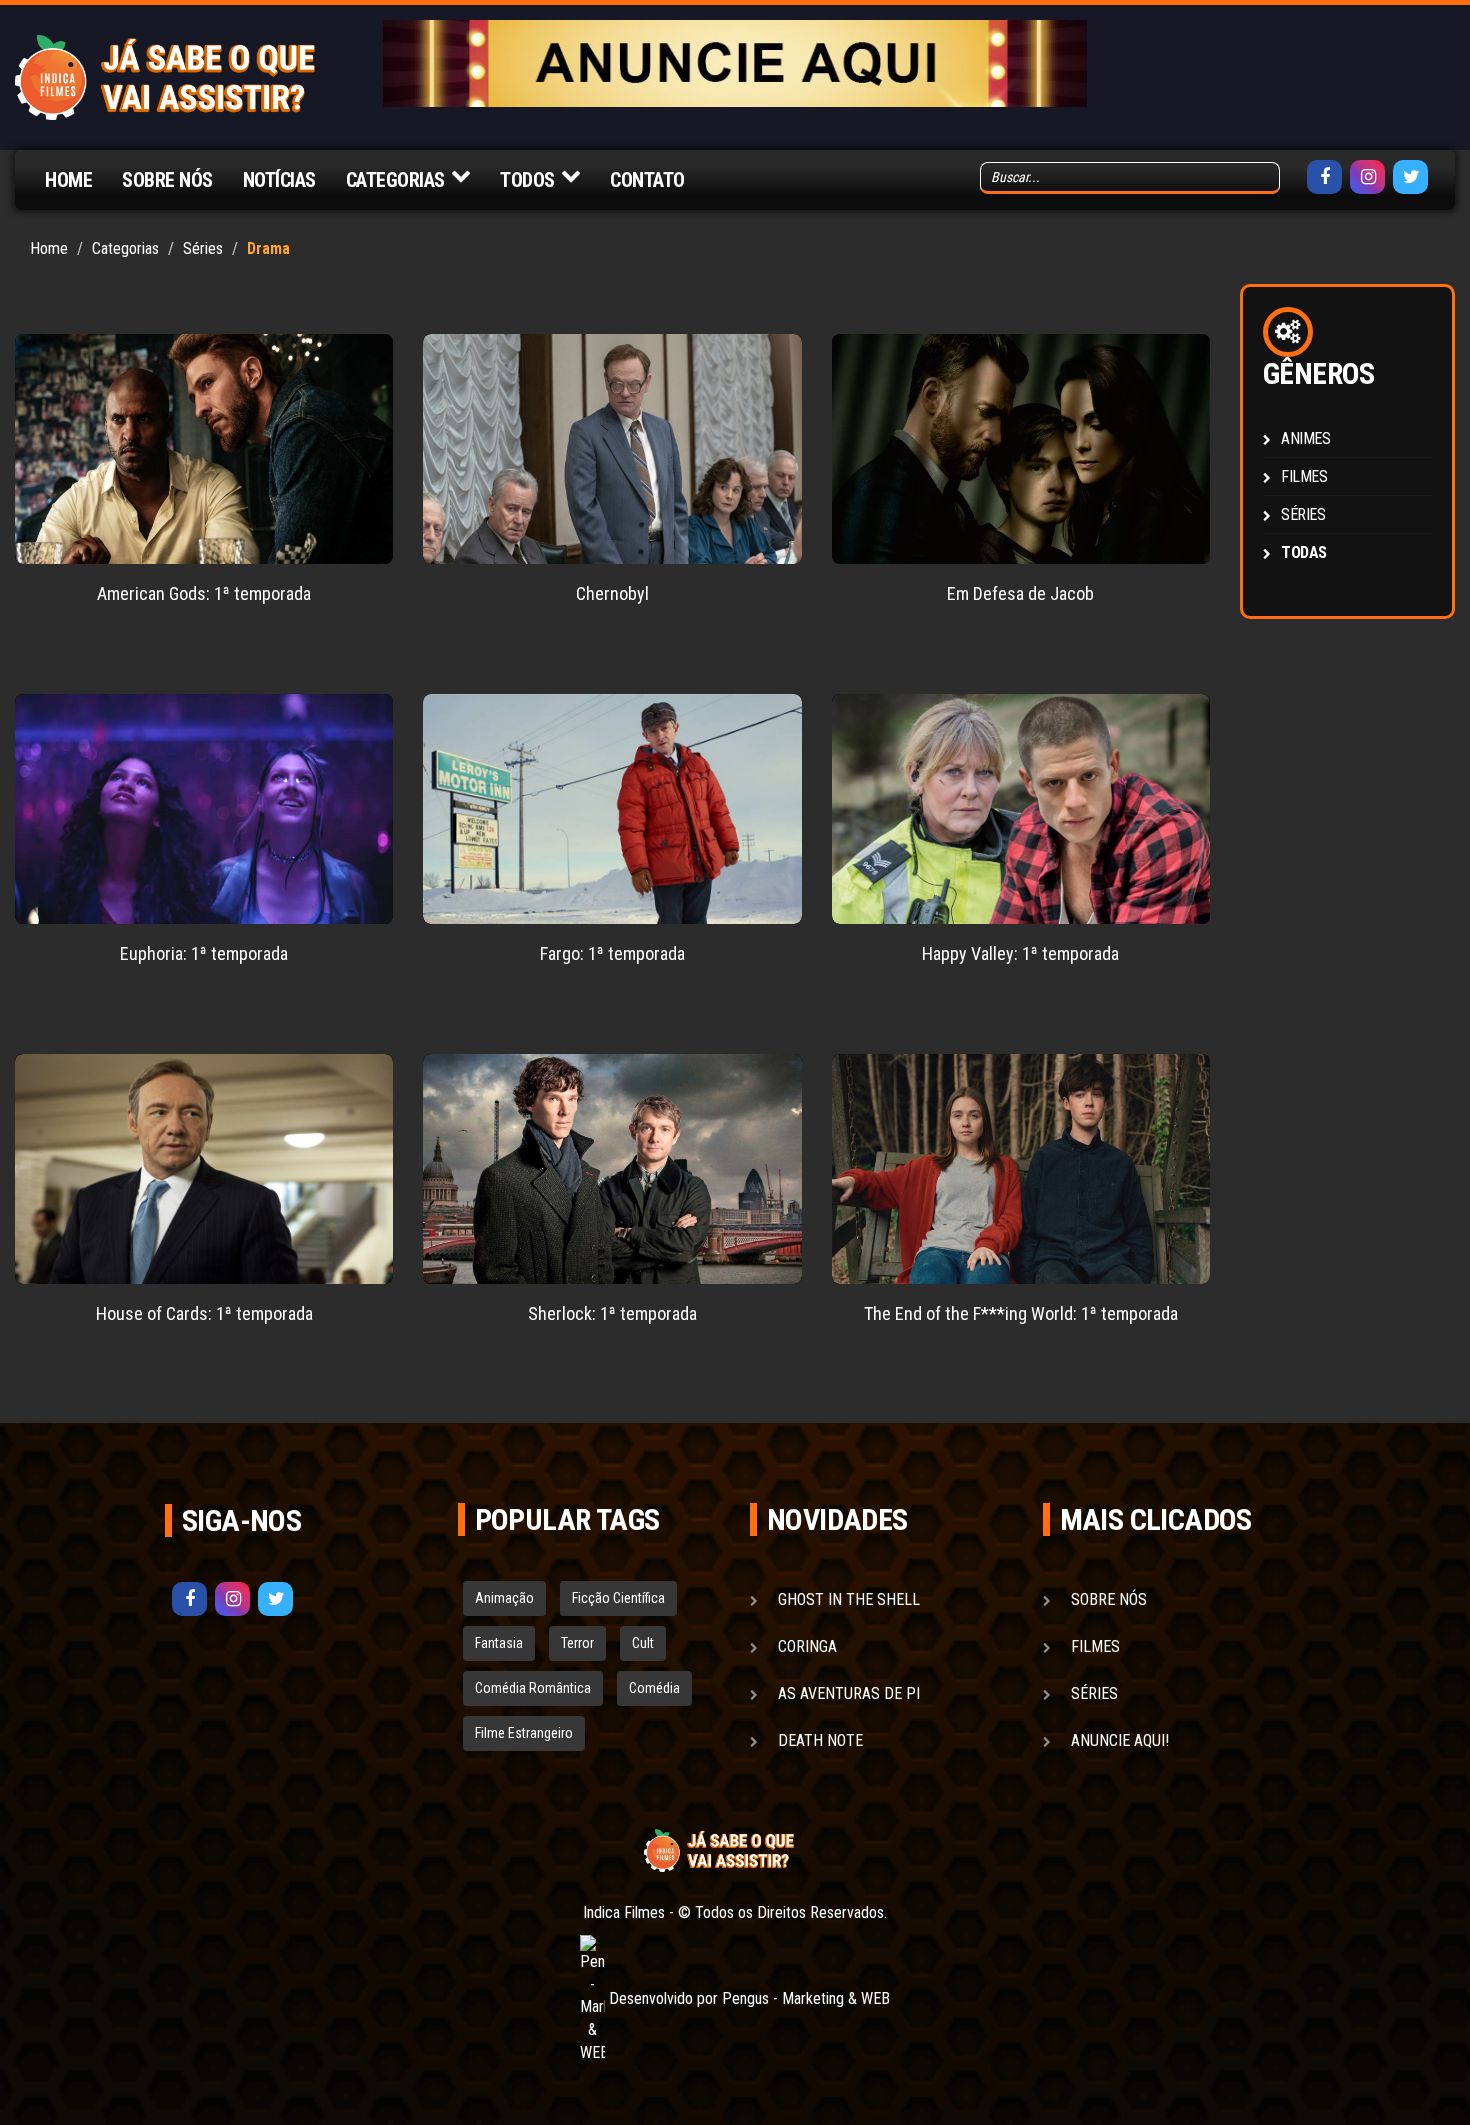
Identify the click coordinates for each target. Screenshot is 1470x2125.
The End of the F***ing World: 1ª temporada (1021, 1313)
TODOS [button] (527, 180)
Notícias (279, 180)
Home (68, 180)
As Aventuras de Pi (849, 1693)
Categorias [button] (395, 180)
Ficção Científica (618, 1598)
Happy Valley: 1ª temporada (1020, 953)
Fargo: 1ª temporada (612, 953)
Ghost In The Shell (849, 1599)
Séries (203, 248)
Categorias (125, 248)
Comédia (654, 1688)
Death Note (820, 1740)
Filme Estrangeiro (524, 1733)
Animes (1306, 438)
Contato (647, 180)
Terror (577, 1643)
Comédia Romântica (533, 1688)
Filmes (1304, 476)
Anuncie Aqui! (1120, 1740)
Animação (504, 1598)
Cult (643, 1643)
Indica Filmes (624, 1912)
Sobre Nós (167, 180)
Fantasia (499, 1643)
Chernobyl (612, 593)
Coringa (807, 1646)
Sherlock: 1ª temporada (612, 1313)
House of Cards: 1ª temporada (204, 1313)
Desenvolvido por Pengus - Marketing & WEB (747, 1998)
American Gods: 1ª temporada (204, 593)
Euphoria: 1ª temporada (204, 953)
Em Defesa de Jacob (1020, 593)
